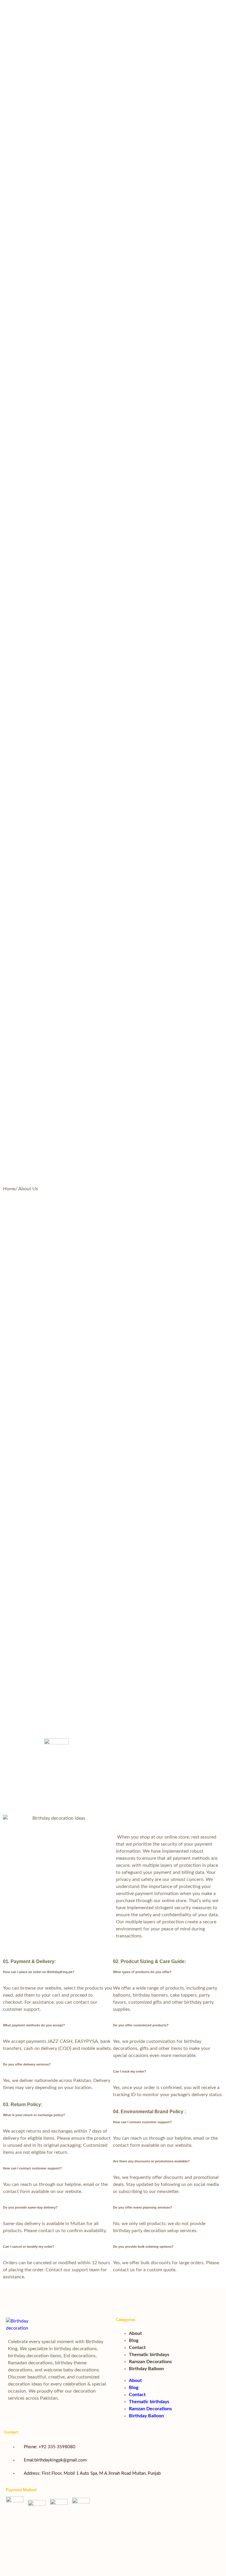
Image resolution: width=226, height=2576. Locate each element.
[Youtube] (122, 2513)
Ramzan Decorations (150, 2362)
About (135, 2333)
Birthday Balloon (146, 2369)
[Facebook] (100, 2513)
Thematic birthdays (149, 2355)
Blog (134, 2340)
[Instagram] (144, 2513)
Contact (137, 2348)
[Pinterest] (122, 2531)
